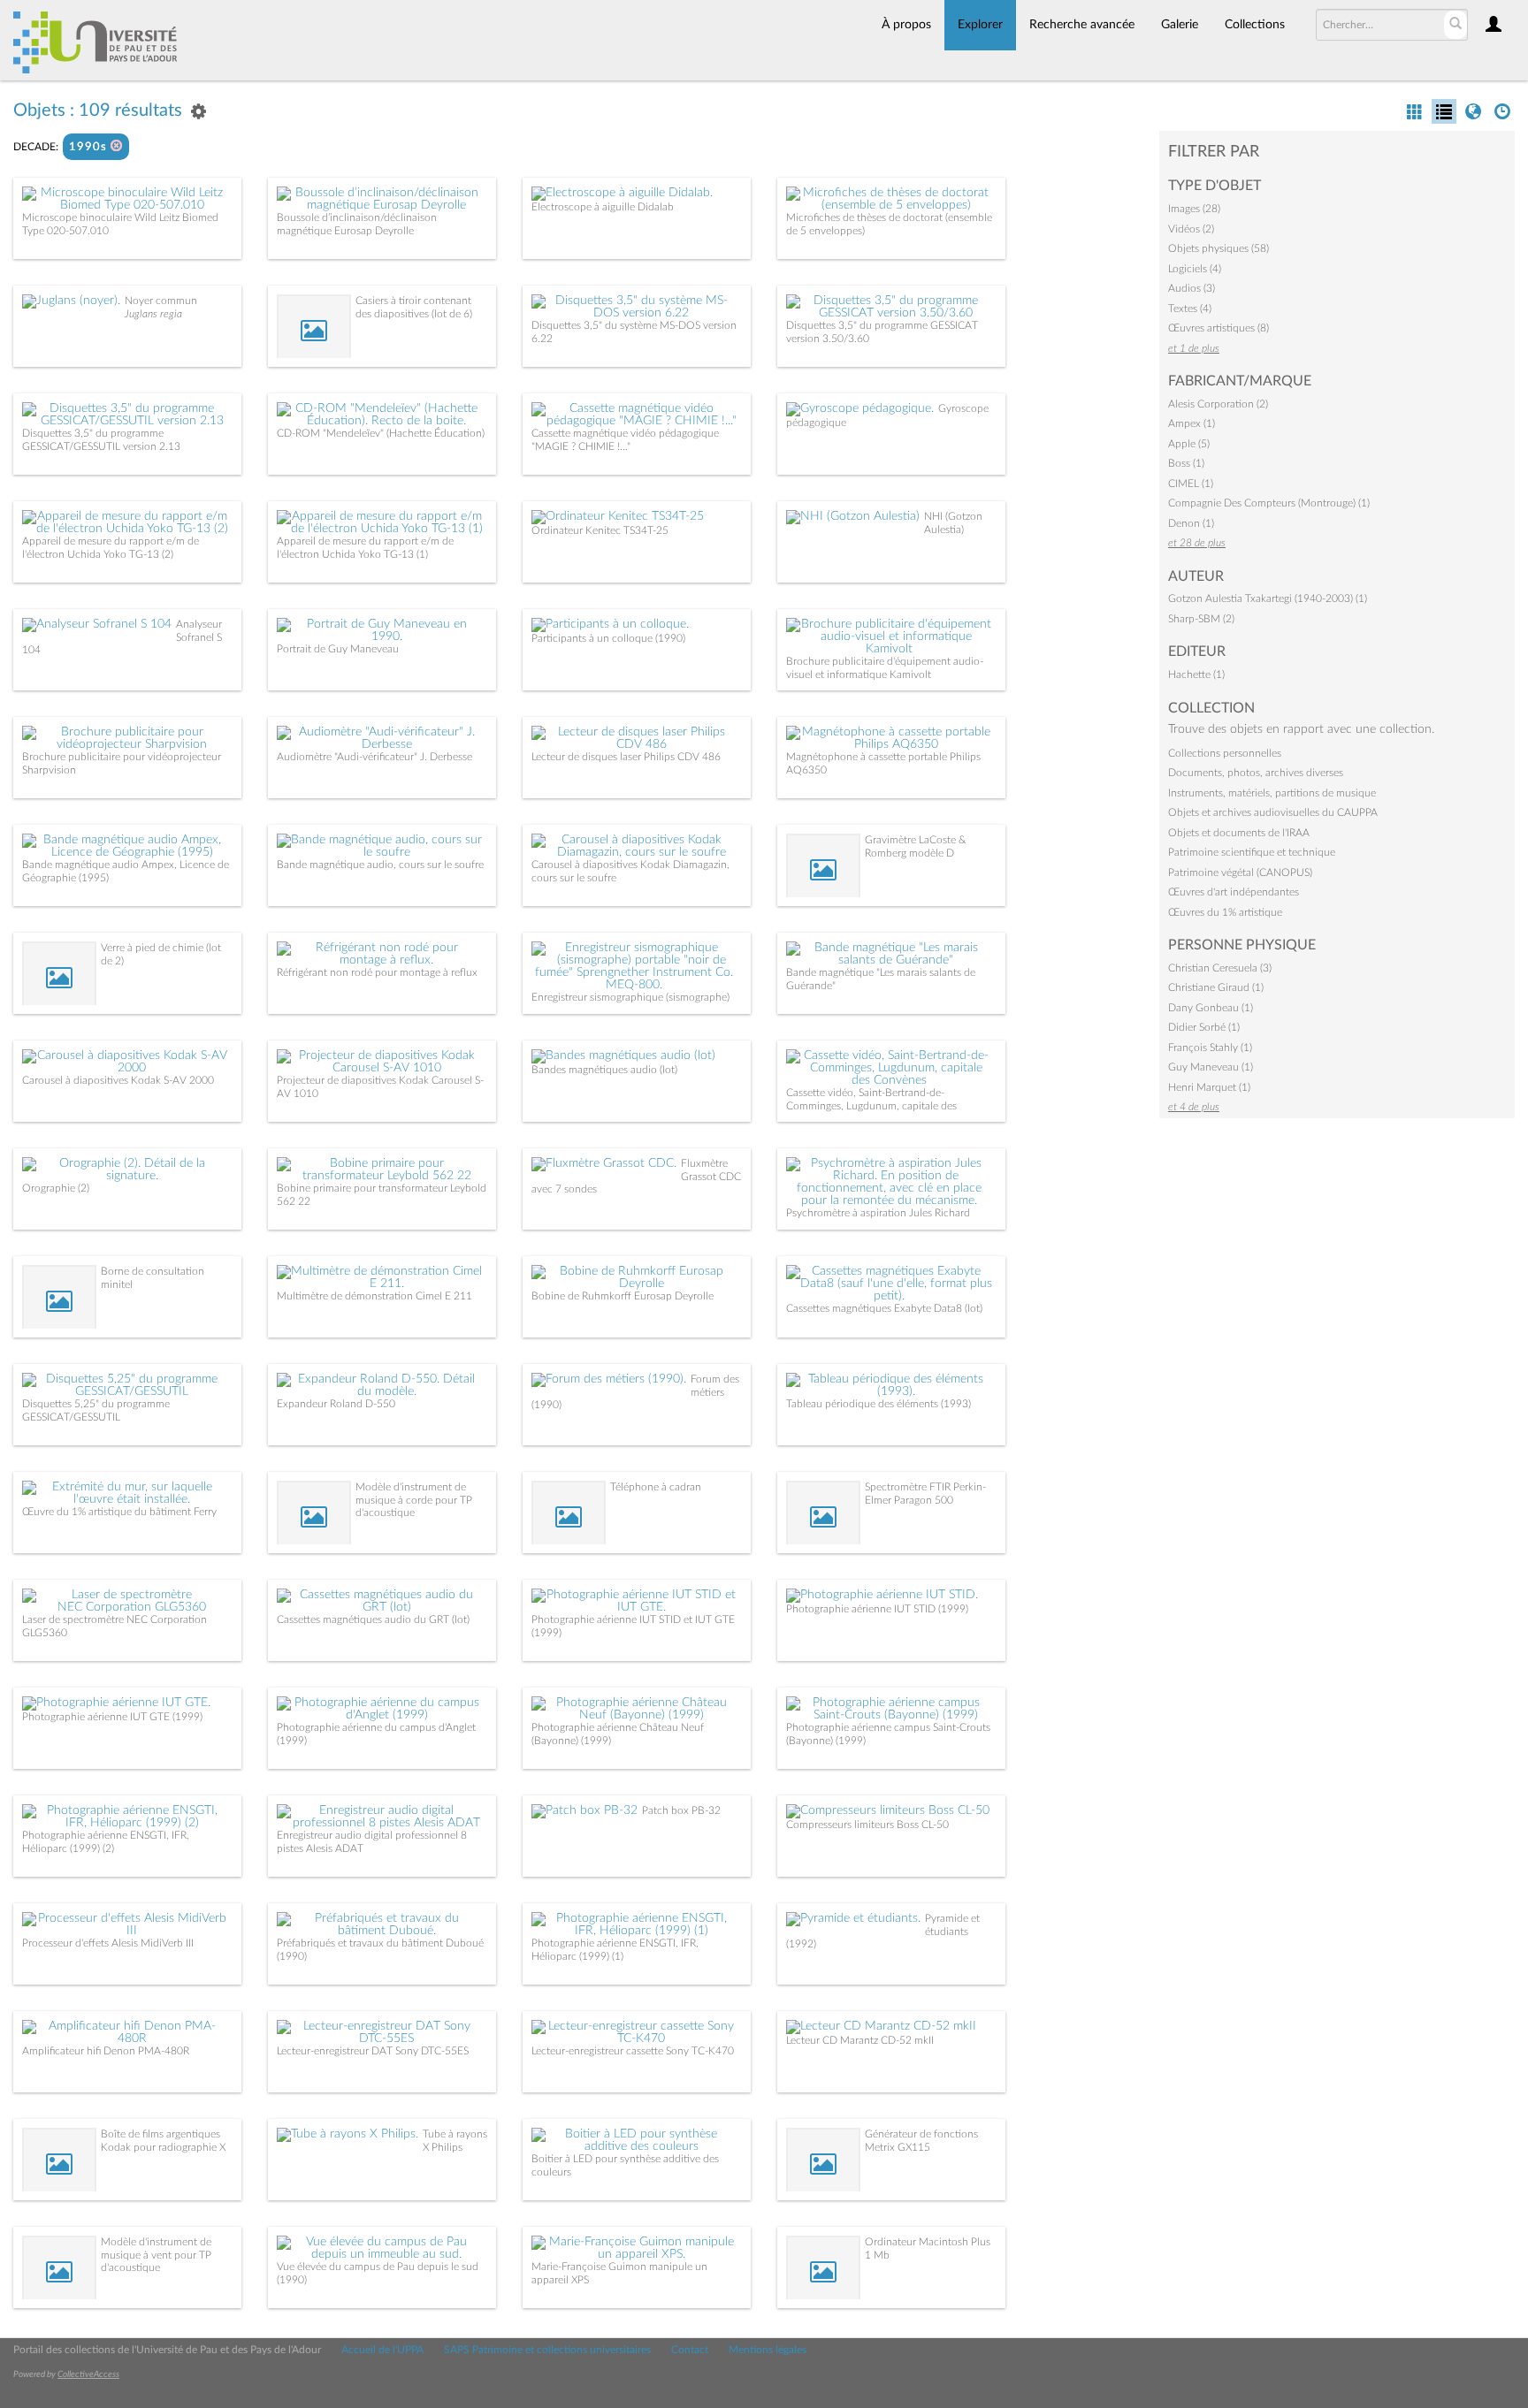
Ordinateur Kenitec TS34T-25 (600, 530)
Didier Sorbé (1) (1204, 1027)
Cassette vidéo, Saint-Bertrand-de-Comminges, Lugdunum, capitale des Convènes (871, 1105)
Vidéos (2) (1191, 229)
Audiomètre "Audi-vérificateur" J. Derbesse (374, 757)
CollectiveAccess (88, 2374)
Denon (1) (1191, 523)
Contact (690, 2350)
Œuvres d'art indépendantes (1234, 892)
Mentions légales (768, 2350)
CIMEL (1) (1191, 484)
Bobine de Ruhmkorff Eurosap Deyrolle (623, 1296)
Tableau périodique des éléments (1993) (879, 1404)
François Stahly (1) (1210, 1048)
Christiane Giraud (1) (1216, 987)
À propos (906, 25)
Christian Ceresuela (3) (1220, 968)
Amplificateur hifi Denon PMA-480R (106, 2051)
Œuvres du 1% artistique (1225, 912)
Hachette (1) (1196, 674)
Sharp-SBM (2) (1201, 619)
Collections (1255, 25)
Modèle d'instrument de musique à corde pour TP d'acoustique (414, 1500)
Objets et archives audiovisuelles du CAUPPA (1273, 812)
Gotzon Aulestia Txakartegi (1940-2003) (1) (1268, 598)
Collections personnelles (1225, 753)
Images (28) (1194, 209)
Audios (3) (1192, 288)
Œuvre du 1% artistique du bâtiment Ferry (119, 1512)
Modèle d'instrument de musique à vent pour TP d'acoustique (156, 2255)
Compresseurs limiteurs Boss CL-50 (867, 1825)
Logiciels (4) (1195, 269)
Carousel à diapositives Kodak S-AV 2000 (118, 1080)
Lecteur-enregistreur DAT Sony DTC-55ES (373, 2051)
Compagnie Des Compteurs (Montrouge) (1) (1269, 503)
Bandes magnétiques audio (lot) (604, 1070)
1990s (90, 147)
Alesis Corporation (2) (1218, 404)
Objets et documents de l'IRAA (1239, 833)
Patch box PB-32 (681, 1810)
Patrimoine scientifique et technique (1252, 852)
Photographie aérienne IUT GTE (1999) (112, 1717)
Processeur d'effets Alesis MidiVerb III (108, 1943)
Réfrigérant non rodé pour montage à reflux (377, 972)
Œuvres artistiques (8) (1219, 328)
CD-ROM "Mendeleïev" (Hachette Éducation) (381, 433)
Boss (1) (1186, 463)
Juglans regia (153, 314)
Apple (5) (1189, 444)
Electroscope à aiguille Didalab (603, 207)
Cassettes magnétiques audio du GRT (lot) (373, 1619)
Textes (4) (1190, 309)
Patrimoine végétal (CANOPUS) (1240, 873)
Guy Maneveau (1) (1211, 1067)
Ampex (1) (1192, 423)
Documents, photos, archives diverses (1256, 773)
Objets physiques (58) (1219, 248)
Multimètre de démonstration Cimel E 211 (374, 1296)
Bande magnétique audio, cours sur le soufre (380, 865)
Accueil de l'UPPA (382, 2350)
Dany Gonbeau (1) (1211, 1008)
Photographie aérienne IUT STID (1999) (877, 1609)
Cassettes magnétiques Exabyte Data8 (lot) (884, 1308)
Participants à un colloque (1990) (608, 638)
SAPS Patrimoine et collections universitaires (547, 2350)
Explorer (980, 25)
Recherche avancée (1082, 25)
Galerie (1180, 25)
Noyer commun (161, 301)
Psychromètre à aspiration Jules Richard (878, 1213)
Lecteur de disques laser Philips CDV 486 (626, 757)
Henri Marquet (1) (1209, 1087)
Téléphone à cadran (656, 1487)
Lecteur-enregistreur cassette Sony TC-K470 (633, 2051)
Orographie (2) (56, 1188)
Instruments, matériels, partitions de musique (1272, 793)
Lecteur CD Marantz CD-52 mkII (860, 2040)
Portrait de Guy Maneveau (338, 649)
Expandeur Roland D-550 (336, 1404)
